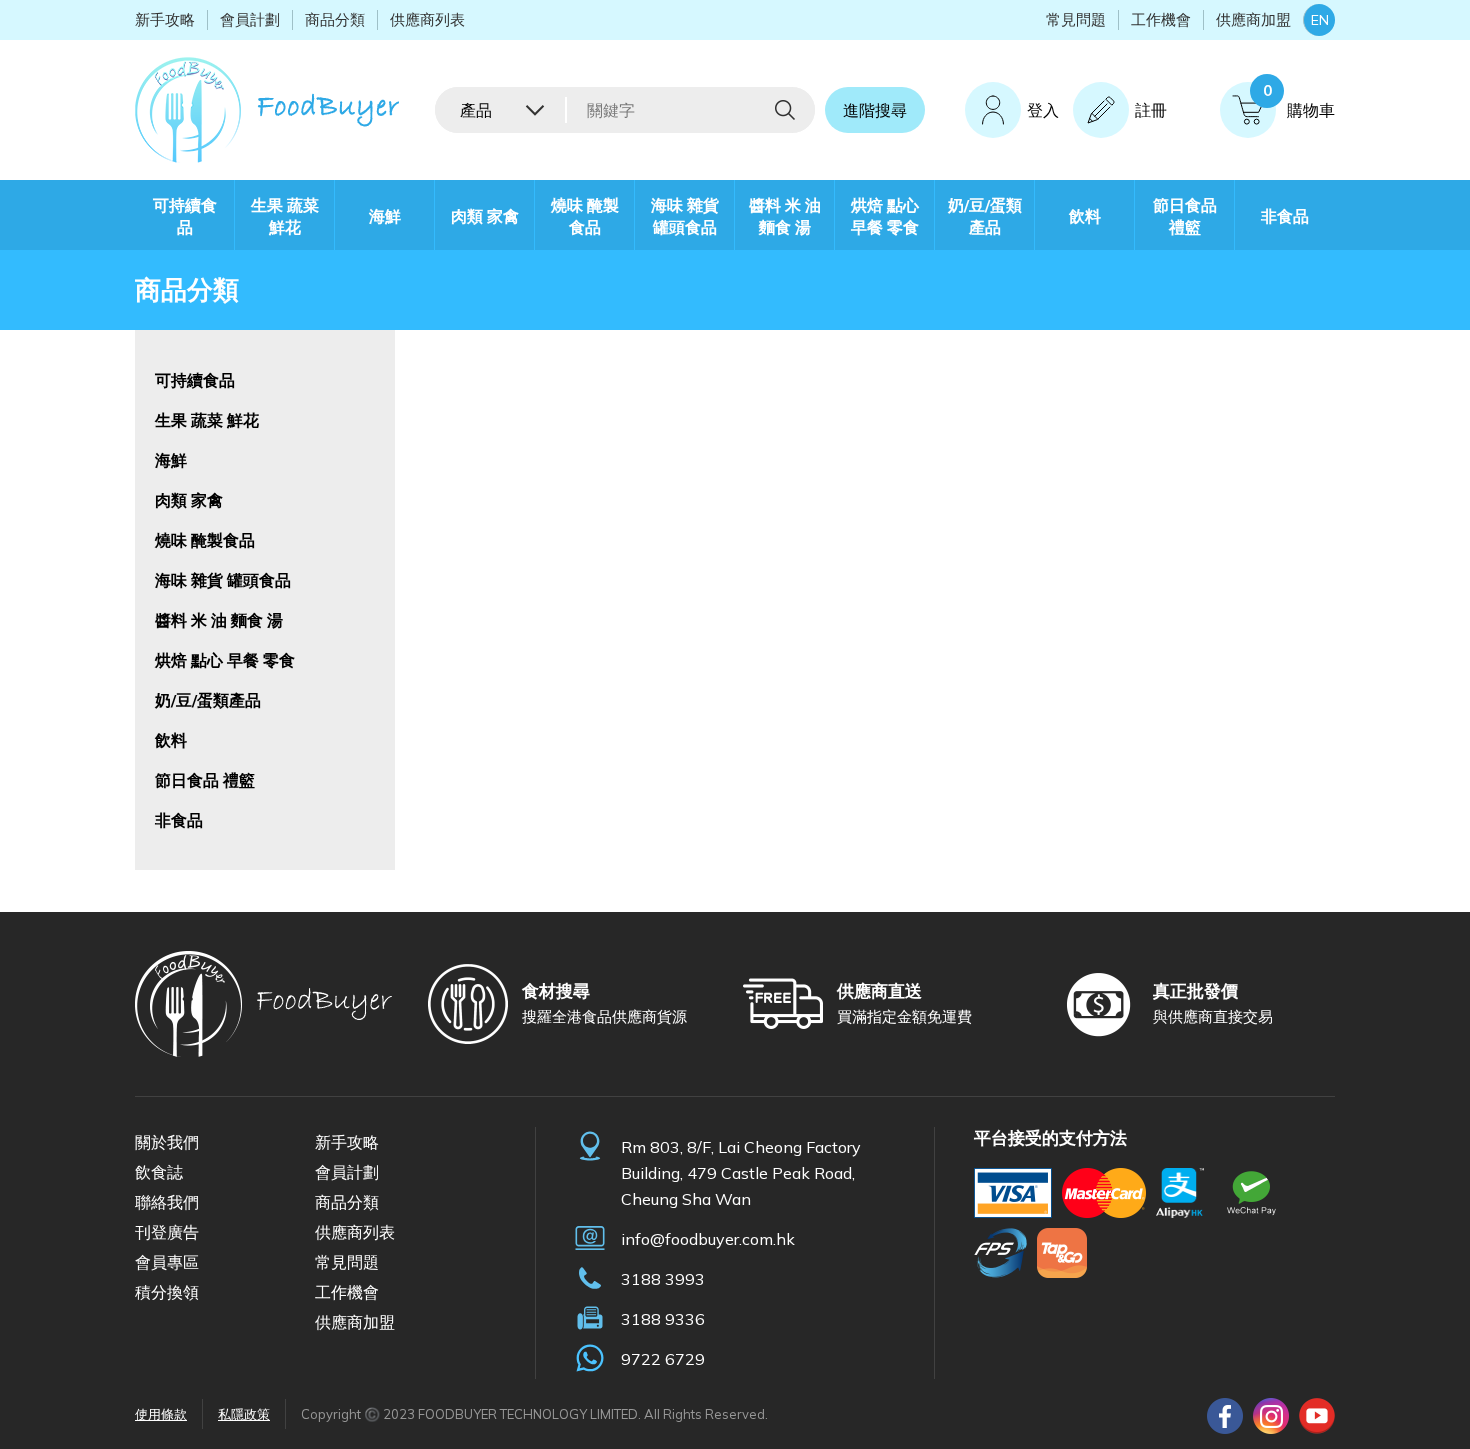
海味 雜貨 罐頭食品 (685, 216)
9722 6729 (663, 1359)
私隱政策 (244, 1414)
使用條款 (161, 1414)
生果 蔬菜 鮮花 (285, 216)
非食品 (1285, 216)
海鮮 (385, 216)
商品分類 (335, 19)
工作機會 (1161, 19)
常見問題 (1076, 19)
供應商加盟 (1253, 19)
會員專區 (167, 1262)
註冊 (1151, 110)
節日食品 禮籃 (1185, 216)
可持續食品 (185, 216)
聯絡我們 (167, 1202)
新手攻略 (165, 19)
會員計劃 (250, 19)
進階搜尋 (875, 110)
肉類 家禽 (485, 216)
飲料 (1085, 216)
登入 (1043, 110)
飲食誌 (159, 1172)
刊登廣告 (167, 1232)
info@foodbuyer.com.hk (708, 1239)
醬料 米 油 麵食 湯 (785, 216)
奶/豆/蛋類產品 (985, 216)
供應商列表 (427, 19)
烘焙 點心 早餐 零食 (885, 216)
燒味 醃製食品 (585, 216)
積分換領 (167, 1292)
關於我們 (167, 1142)
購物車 (1299, 101)
